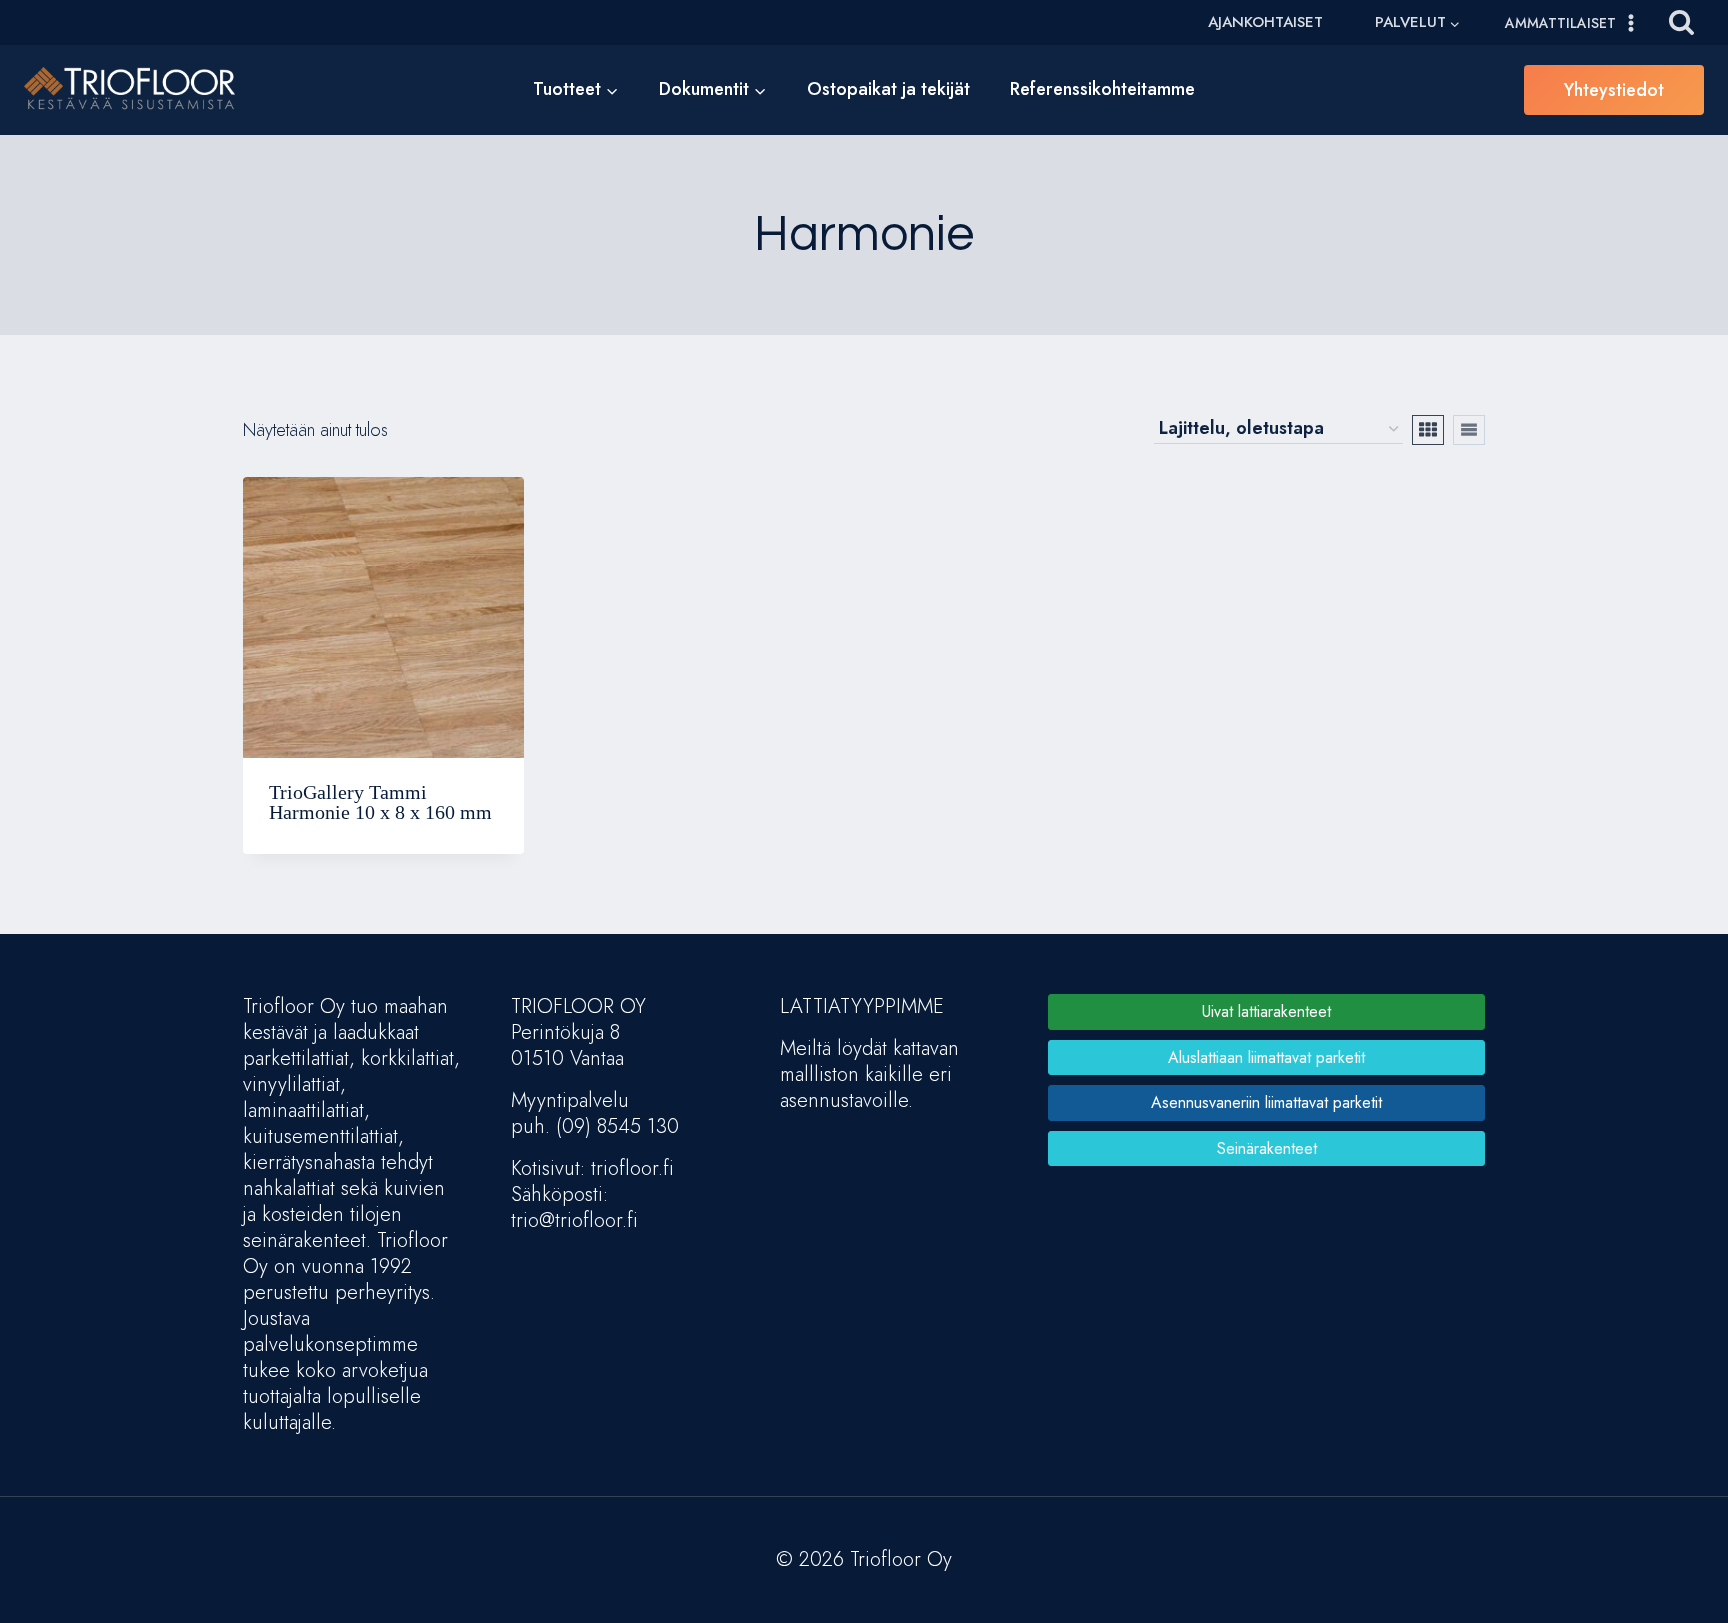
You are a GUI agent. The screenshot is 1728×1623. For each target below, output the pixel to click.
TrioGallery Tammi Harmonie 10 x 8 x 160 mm (380, 802)
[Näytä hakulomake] (1681, 22)
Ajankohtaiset (1265, 22)
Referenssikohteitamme (1102, 89)
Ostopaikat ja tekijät (888, 89)
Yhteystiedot (1614, 90)
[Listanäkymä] (1469, 430)
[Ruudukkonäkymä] (1428, 430)
